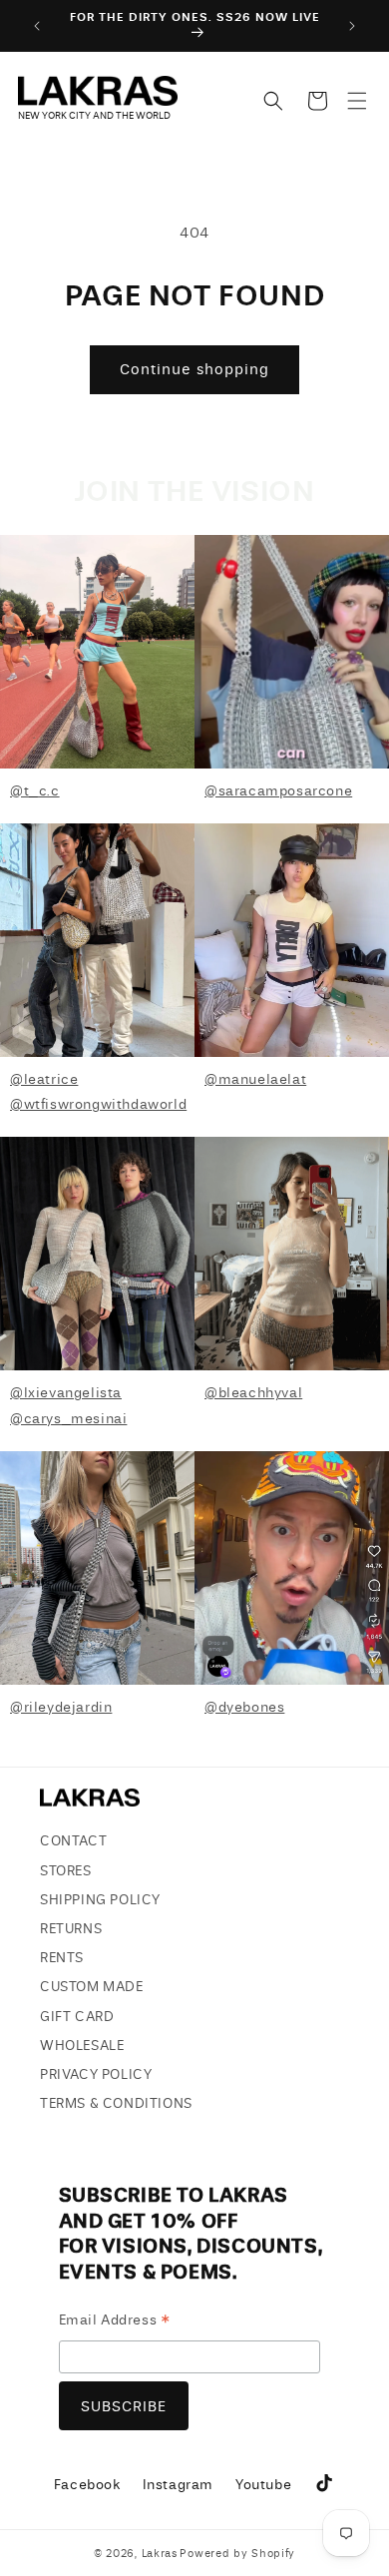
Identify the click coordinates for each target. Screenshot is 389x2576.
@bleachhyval (253, 1393)
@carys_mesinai (68, 1419)
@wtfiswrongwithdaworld (98, 1104)
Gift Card (77, 2017)
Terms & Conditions (116, 2103)
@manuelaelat (255, 1079)
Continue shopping (194, 369)
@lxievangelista (66, 1393)
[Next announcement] (352, 26)
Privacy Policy (96, 2074)
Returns (71, 1929)
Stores (66, 1871)
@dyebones (244, 1707)
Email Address (115, 2323)
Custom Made (92, 1987)
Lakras (160, 2554)
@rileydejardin (61, 1707)
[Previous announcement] (37, 26)
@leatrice (44, 1079)
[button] (357, 101)
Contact (73, 1841)
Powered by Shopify (237, 2554)
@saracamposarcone (278, 791)
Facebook (87, 2488)
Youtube (263, 2488)
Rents (62, 1958)
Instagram (178, 2488)
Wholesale (82, 2046)
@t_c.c (35, 791)
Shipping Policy (100, 1900)
